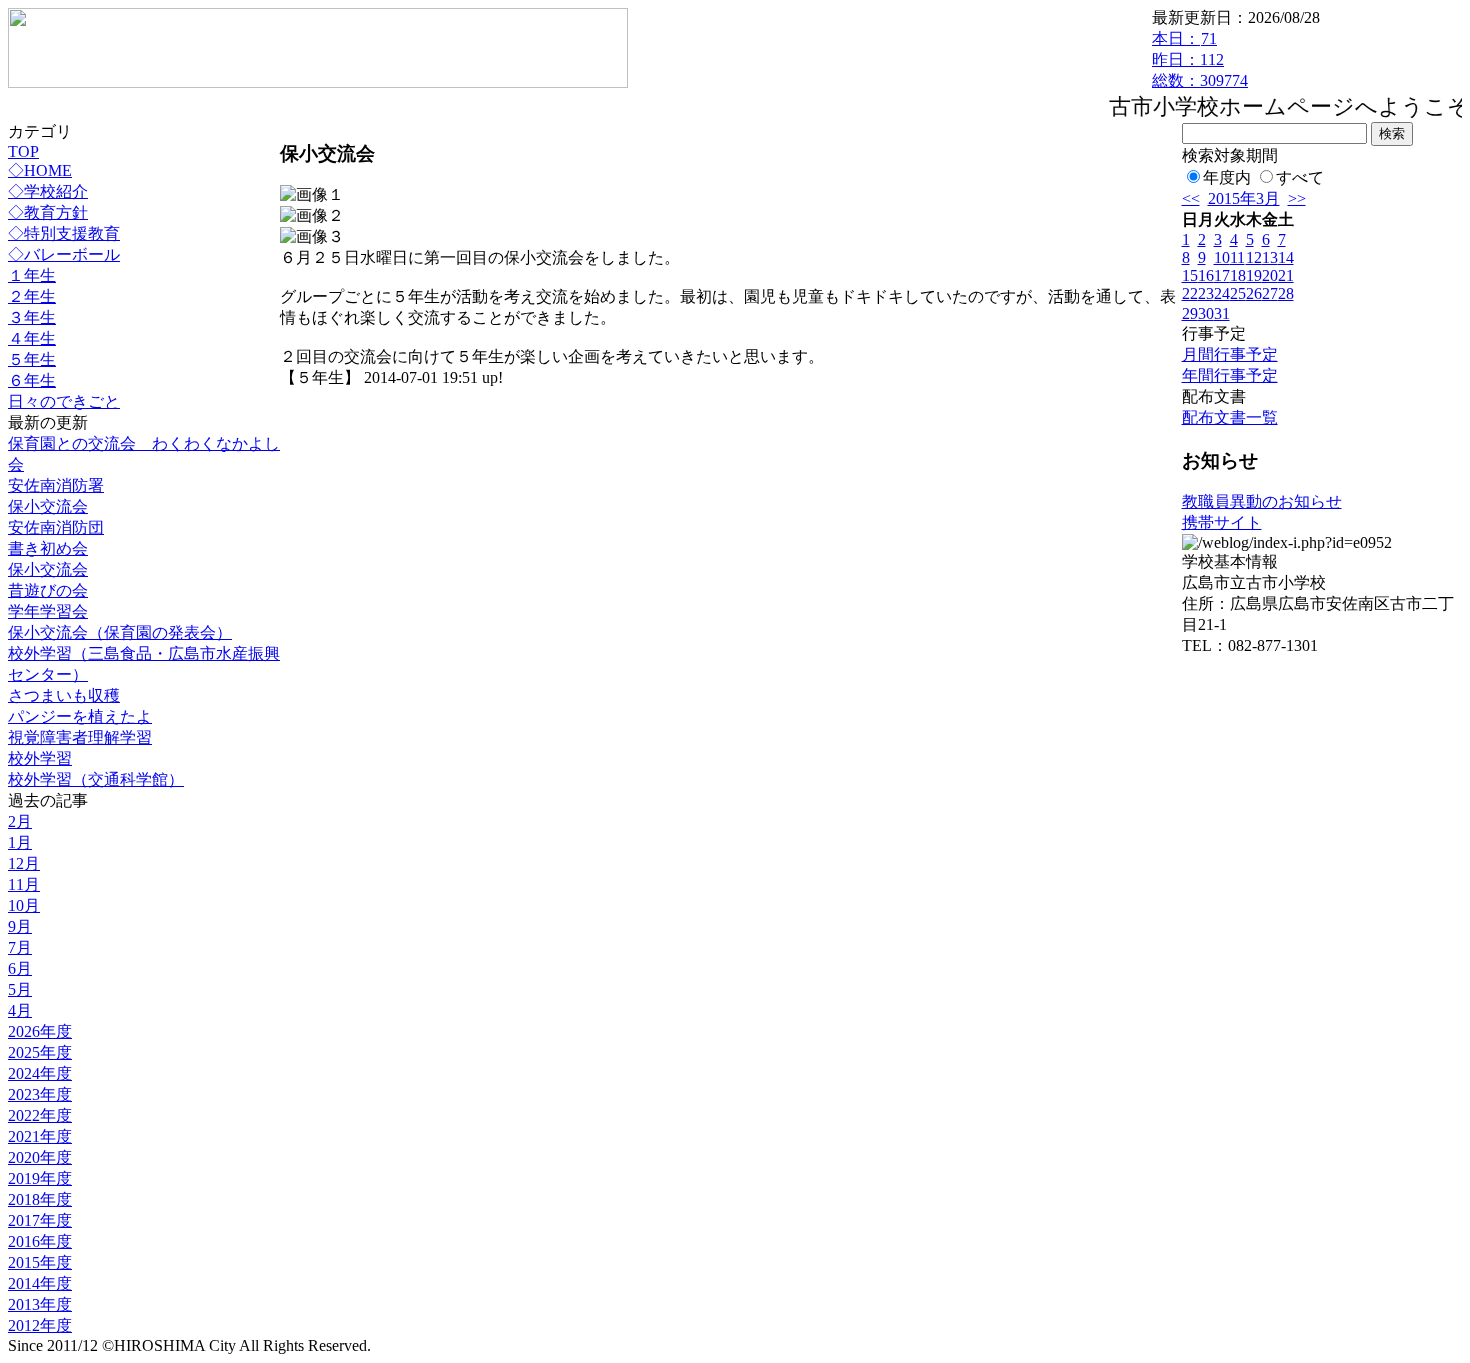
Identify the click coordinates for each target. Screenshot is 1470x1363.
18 (1238, 275)
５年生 (32, 359)
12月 (24, 863)
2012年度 (40, 1325)
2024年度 (40, 1073)
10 (1222, 257)
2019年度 (40, 1178)
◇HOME (40, 170)
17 (1222, 275)
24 (1222, 293)
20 (1270, 275)
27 (1270, 293)
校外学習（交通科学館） (96, 779)
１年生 (32, 275)
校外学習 (40, 758)
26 (1254, 293)
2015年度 (40, 1262)
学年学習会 (48, 611)
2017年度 (40, 1220)
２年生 (32, 296)
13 (1270, 257)
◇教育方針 (48, 212)
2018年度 (40, 1199)
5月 (20, 989)
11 (1237, 257)
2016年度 (40, 1241)
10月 (24, 905)
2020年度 (40, 1157)
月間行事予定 (1230, 354)
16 (1206, 275)
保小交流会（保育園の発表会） (120, 632)
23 (1206, 293)
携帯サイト (1222, 522)
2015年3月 (1244, 198)
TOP (23, 151)
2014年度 (40, 1283)
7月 (20, 947)
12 (1254, 257)
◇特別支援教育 (64, 233)
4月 (20, 1010)
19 (1254, 275)
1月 (20, 842)
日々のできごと (64, 401)
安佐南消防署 (56, 485)
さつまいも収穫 (64, 695)
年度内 (1227, 177)
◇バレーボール (64, 254)
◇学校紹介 (48, 191)
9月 (20, 926)
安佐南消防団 (56, 527)
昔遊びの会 (48, 590)
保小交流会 (48, 506)
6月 (20, 968)
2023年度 (40, 1094)
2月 (20, 821)
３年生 (32, 317)
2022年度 (40, 1115)
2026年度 (40, 1031)
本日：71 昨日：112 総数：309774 (1200, 59)
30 (1206, 313)
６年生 (32, 380)
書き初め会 (48, 548)
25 (1238, 293)
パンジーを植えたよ (80, 716)
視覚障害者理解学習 (80, 737)
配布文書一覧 (1230, 417)
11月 (24, 884)
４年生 (32, 338)
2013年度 (40, 1304)
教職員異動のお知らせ (1262, 501)
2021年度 (40, 1136)
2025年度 (40, 1052)
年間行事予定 (1230, 375)
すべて (1300, 177)
